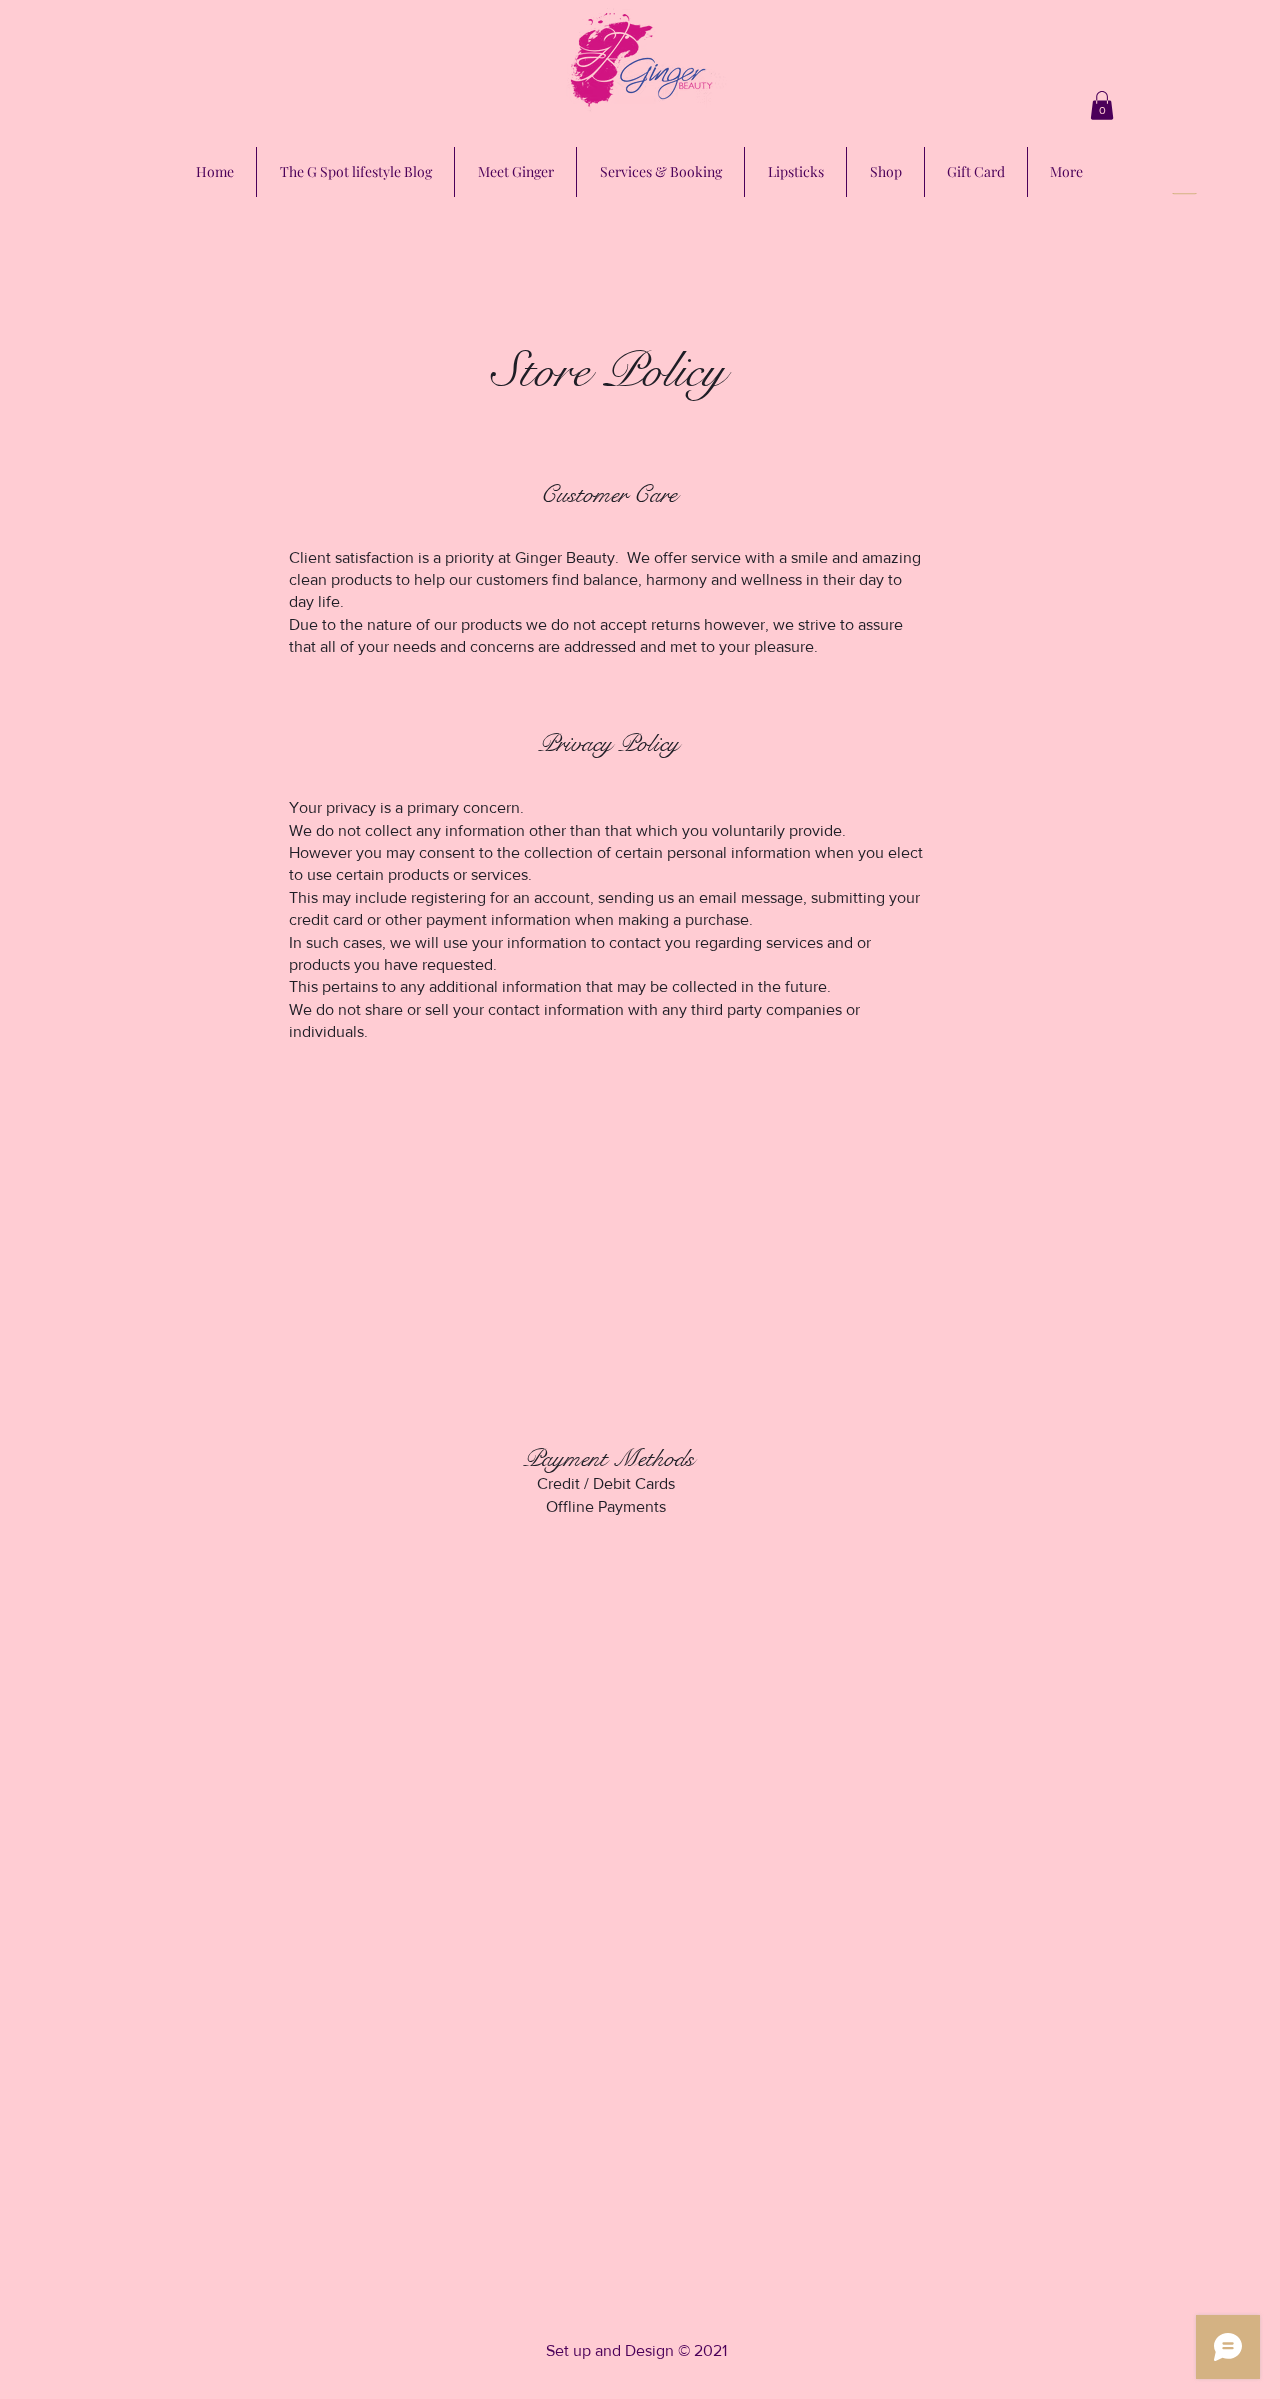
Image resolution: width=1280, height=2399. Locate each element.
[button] (1102, 105)
